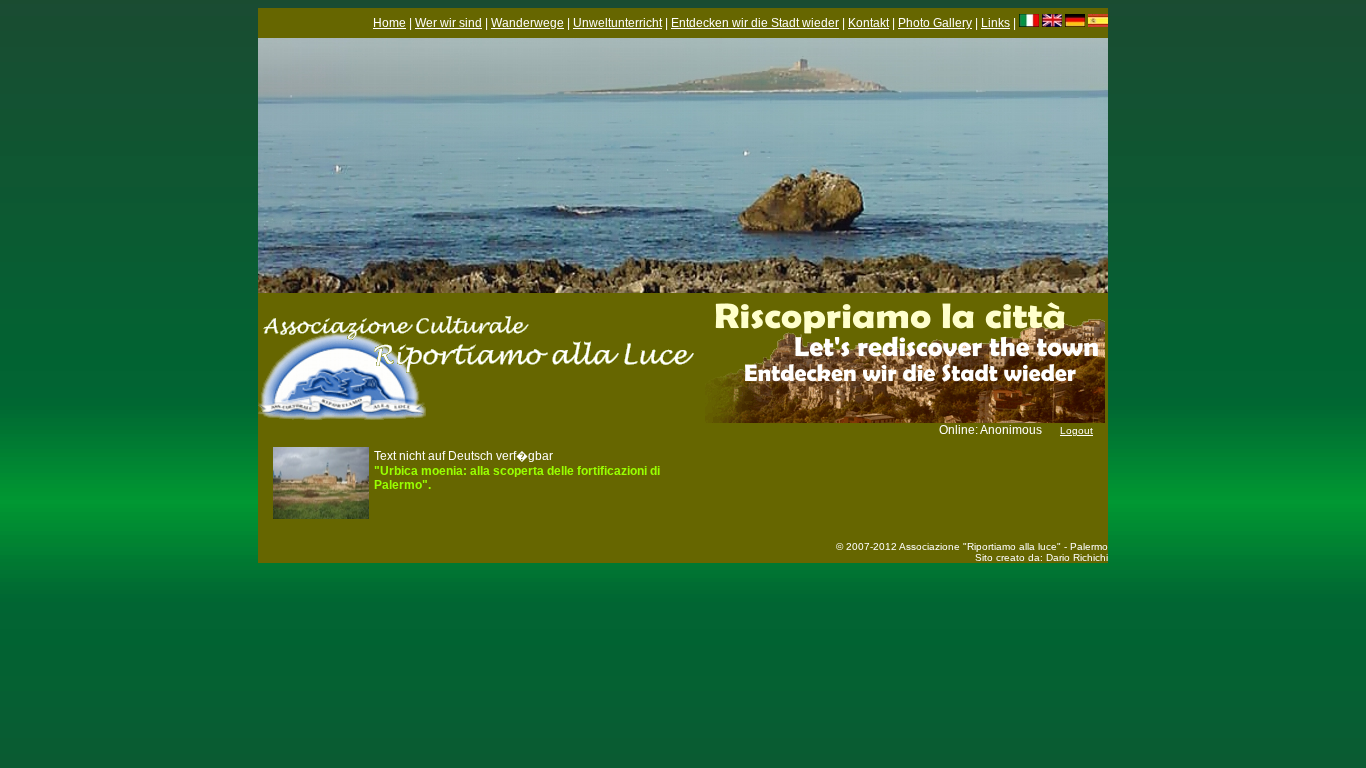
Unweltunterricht (617, 23)
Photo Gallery (935, 23)
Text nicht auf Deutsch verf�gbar (517, 470)
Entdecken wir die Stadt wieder (755, 23)
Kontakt (868, 23)
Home (389, 23)
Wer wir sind (448, 23)
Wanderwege (527, 23)
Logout (1076, 430)
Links (995, 23)
